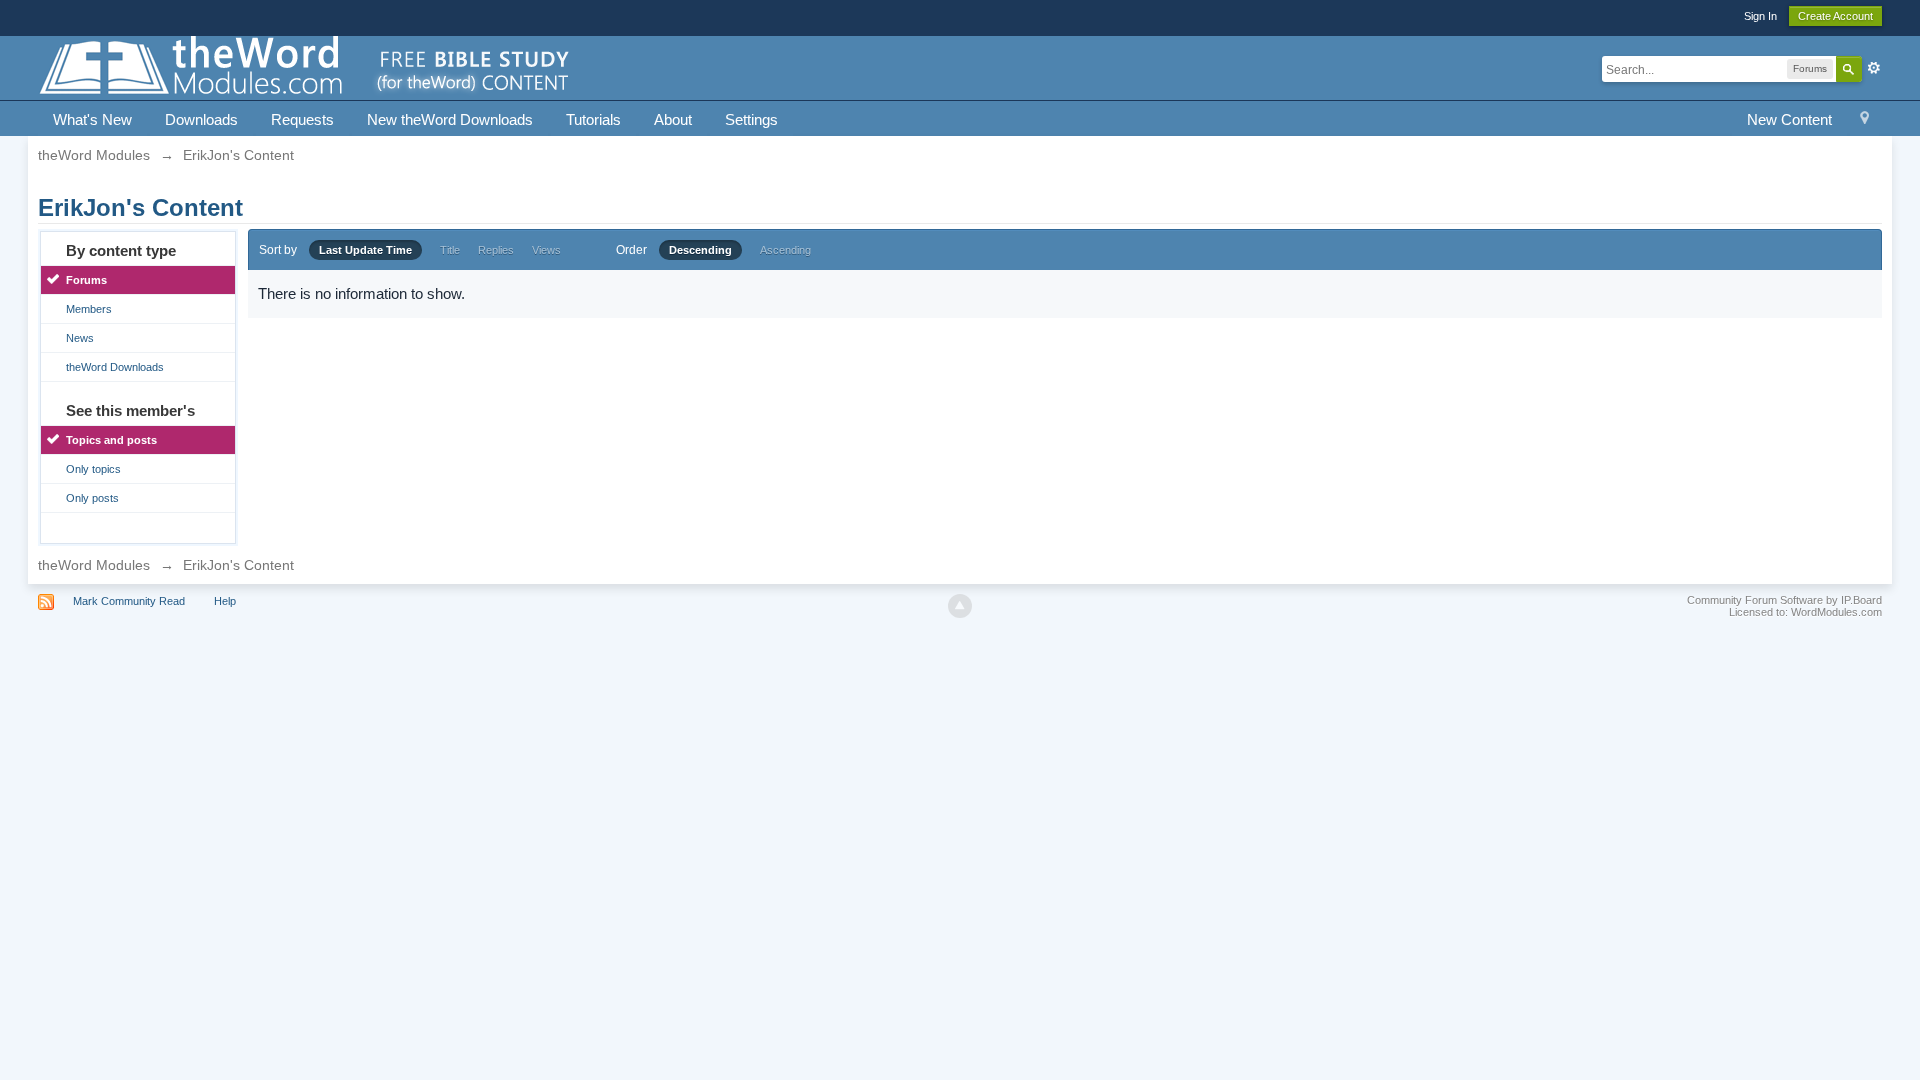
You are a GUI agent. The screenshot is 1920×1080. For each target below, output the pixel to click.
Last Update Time (365, 250)
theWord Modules (94, 565)
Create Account (1835, 16)
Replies (496, 250)
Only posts (92, 498)
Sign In (1760, 16)
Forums (86, 280)
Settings (751, 119)
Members (89, 309)
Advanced (1874, 68)
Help (225, 601)
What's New (92, 119)
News (80, 338)
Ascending (785, 250)
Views (546, 250)
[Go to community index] (306, 66)
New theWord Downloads (450, 119)
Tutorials (593, 119)
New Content (1789, 119)
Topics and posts (111, 440)
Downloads (201, 119)
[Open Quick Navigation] (1864, 120)
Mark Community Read (129, 601)
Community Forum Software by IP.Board (1784, 600)
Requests (302, 119)
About (673, 119)
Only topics (93, 469)
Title (450, 250)
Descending (700, 250)
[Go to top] (960, 606)
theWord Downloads (115, 367)
